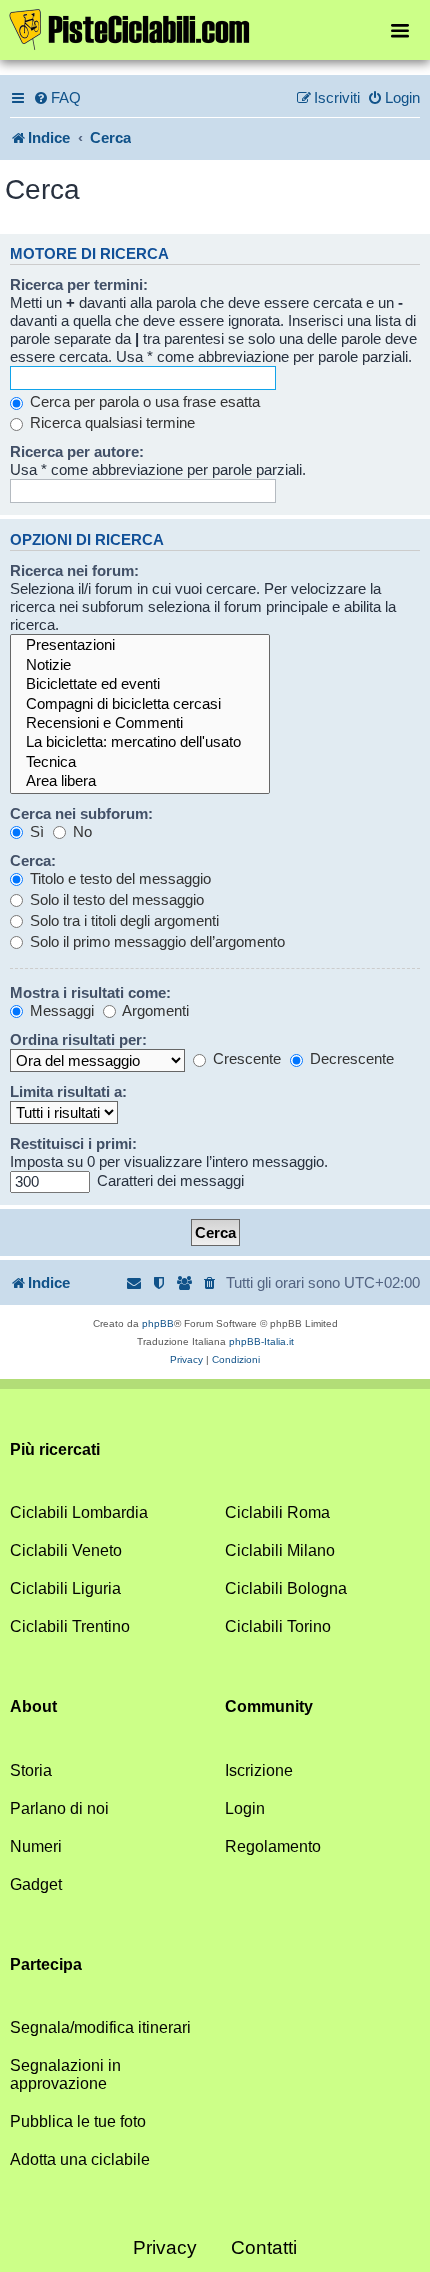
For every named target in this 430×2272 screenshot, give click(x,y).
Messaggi (60, 1010)
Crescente (245, 1058)
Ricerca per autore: (77, 451)
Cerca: (33, 860)
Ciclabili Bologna (286, 1588)
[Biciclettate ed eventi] (140, 684)
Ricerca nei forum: (74, 570)
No (80, 831)
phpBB (158, 1323)
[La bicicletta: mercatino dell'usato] (140, 742)
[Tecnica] (140, 762)
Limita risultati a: (68, 1091)
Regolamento (273, 1846)
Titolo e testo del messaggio (118, 878)
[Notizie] (140, 665)
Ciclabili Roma (277, 1512)
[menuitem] (57, 98)
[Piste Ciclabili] (215, 28)
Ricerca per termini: (79, 284)
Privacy (165, 2247)
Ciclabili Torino (278, 1626)
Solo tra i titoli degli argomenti (122, 920)
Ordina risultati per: (78, 1039)
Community (269, 1706)
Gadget (36, 1884)
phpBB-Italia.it (261, 1341)
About (33, 1706)
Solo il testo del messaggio (115, 899)
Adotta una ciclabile (80, 2159)
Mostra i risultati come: (90, 992)
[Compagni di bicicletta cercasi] (140, 704)
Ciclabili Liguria (65, 1588)
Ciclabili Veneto (66, 1550)
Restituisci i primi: (73, 1143)
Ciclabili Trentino (70, 1626)
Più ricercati (55, 1449)
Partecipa (46, 1964)
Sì (35, 831)
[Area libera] (140, 781)
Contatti (264, 2247)
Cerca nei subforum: (81, 813)
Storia (31, 1770)
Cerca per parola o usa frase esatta (143, 401)
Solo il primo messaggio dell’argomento (155, 941)
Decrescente (350, 1058)
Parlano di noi (59, 1808)
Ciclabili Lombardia (79, 1512)
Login (245, 1808)
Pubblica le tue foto (78, 2121)
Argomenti (154, 1010)
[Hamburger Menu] (400, 29)
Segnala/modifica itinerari (100, 2027)
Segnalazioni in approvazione (65, 2074)
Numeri (36, 1846)
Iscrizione (259, 1770)
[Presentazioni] (140, 645)
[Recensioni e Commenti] (140, 723)
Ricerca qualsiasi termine (110, 422)
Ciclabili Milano (280, 1550)
